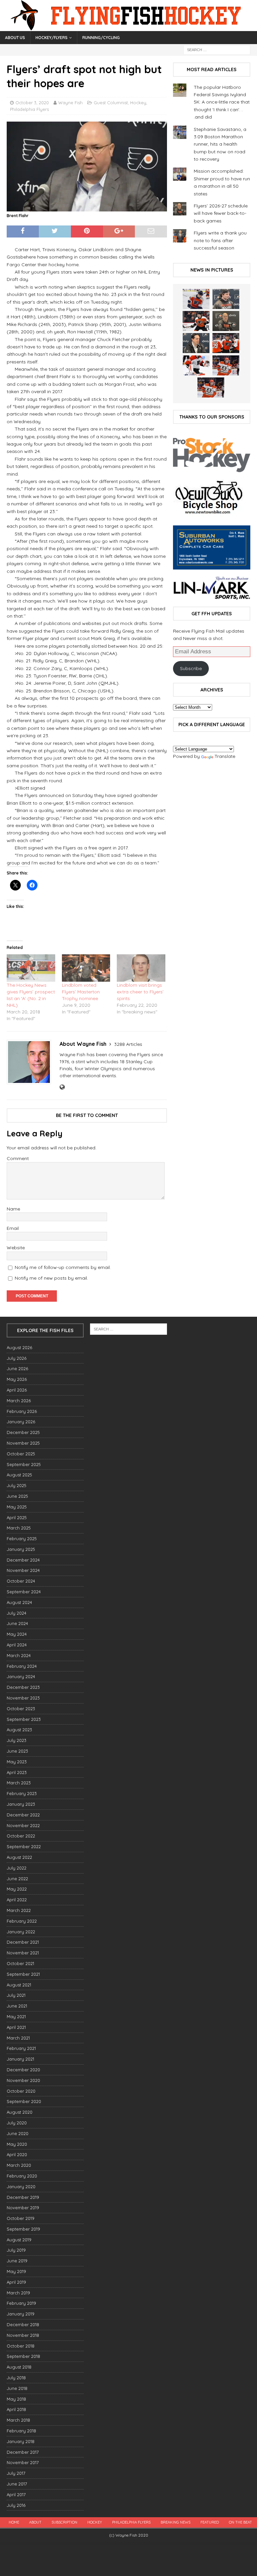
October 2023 (21, 1709)
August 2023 (19, 1730)
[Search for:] (217, 49)
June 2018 (17, 2388)
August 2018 (19, 2367)
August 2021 (19, 1985)
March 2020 (19, 2165)
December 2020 (23, 2070)
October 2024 (21, 1581)
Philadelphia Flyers (29, 109)
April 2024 (17, 1645)
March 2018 (18, 2420)
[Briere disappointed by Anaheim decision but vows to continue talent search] (226, 365)
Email (13, 1228)
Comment (18, 1158)
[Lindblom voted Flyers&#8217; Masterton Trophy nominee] (86, 968)
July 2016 (16, 2505)
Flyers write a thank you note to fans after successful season (220, 240)
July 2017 (16, 2473)
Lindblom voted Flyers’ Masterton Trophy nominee (81, 992)
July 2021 (16, 1995)
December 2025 (23, 1432)
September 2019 (23, 2229)
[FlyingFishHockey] (128, 27)
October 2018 (21, 2346)
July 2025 (17, 1485)
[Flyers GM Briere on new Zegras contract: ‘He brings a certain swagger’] (196, 343)
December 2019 (23, 2197)
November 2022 (23, 1825)
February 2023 (22, 1793)
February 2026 (22, 1411)
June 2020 (18, 2133)
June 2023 (17, 1751)
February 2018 (21, 2431)
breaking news (176, 2522)
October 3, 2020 (32, 103)
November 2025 (23, 1443)
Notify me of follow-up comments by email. (63, 1267)
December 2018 (23, 2324)
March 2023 (19, 1783)
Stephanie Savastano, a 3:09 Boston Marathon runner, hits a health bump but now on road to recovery (220, 144)
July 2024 (17, 1613)
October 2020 (21, 2091)
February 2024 (22, 1666)
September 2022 (24, 1846)
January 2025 (21, 1549)
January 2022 (21, 1932)
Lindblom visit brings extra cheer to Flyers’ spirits (140, 992)
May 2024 (17, 1634)
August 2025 (19, 1475)
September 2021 (23, 1974)
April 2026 (17, 1390)
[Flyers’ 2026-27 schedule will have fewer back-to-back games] (226, 321)
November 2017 (23, 2462)
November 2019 (23, 2208)
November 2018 (23, 2335)
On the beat (240, 2522)
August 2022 (19, 1857)
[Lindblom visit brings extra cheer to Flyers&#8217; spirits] (141, 968)
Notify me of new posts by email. (51, 1278)
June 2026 (17, 1368)
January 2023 (21, 1804)
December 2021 (23, 1942)
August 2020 (20, 2112)
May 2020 (17, 2144)
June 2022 (17, 1879)
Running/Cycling (101, 38)
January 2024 (21, 1676)
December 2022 (23, 1815)
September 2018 (23, 2356)
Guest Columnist (111, 103)
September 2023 (24, 1719)
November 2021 (23, 1953)
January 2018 (21, 2441)
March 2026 (19, 1401)
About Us (15, 38)
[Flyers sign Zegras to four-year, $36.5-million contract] (226, 343)
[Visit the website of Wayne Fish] (62, 1087)
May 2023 (17, 1762)
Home (14, 2522)
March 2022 (19, 1910)
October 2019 (21, 2218)
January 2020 (21, 2187)
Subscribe (191, 668)
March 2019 (18, 2293)
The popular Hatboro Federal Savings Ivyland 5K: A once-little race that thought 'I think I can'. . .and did (222, 102)
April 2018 (16, 2409)
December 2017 (23, 2452)
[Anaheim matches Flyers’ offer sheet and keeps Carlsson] (211, 387)
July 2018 (16, 2378)
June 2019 (17, 2261)
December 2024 (23, 1560)
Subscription (64, 2522)
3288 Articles (128, 1044)
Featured (210, 2522)
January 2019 (21, 2314)
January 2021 (20, 2059)
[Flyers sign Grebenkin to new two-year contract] (196, 299)
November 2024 (23, 1570)
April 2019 (16, 2282)
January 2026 (21, 1422)
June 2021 (17, 2006)
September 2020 (24, 2101)
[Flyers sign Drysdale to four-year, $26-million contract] (196, 321)
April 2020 (17, 2154)
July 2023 (17, 1740)
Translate (225, 756)
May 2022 (17, 1889)
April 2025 (17, 1517)
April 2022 (17, 1900)
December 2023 (23, 1687)
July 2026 (17, 1358)
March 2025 (19, 1528)
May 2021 (16, 2017)
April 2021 (16, 2027)
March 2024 (19, 1655)
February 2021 (21, 2048)
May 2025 (17, 1507)
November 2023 (23, 1698)
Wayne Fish (70, 103)
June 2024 (17, 1623)
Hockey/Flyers (52, 38)
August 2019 (19, 2240)
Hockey (138, 103)
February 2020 (22, 2176)
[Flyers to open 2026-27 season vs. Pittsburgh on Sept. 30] (196, 365)
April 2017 (16, 2494)
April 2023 (17, 1772)
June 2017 (17, 2484)
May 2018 (16, 2399)
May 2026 (17, 1379)
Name (13, 1209)
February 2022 (22, 1921)
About (35, 2522)
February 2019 (21, 2303)
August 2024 (19, 1602)
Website (16, 1248)
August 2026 (19, 1347)
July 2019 (16, 2250)
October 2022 (21, 1836)
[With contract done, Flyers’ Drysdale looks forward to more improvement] (226, 299)
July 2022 (17, 1868)
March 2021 (18, 2038)
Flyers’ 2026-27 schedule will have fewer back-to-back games (221, 213)
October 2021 (20, 1963)
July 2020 (17, 2123)
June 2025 (17, 1496)
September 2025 (24, 1464)
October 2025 (21, 1454)
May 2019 (16, 2271)
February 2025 (22, 1539)
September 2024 (24, 1592)
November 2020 (23, 2080)
